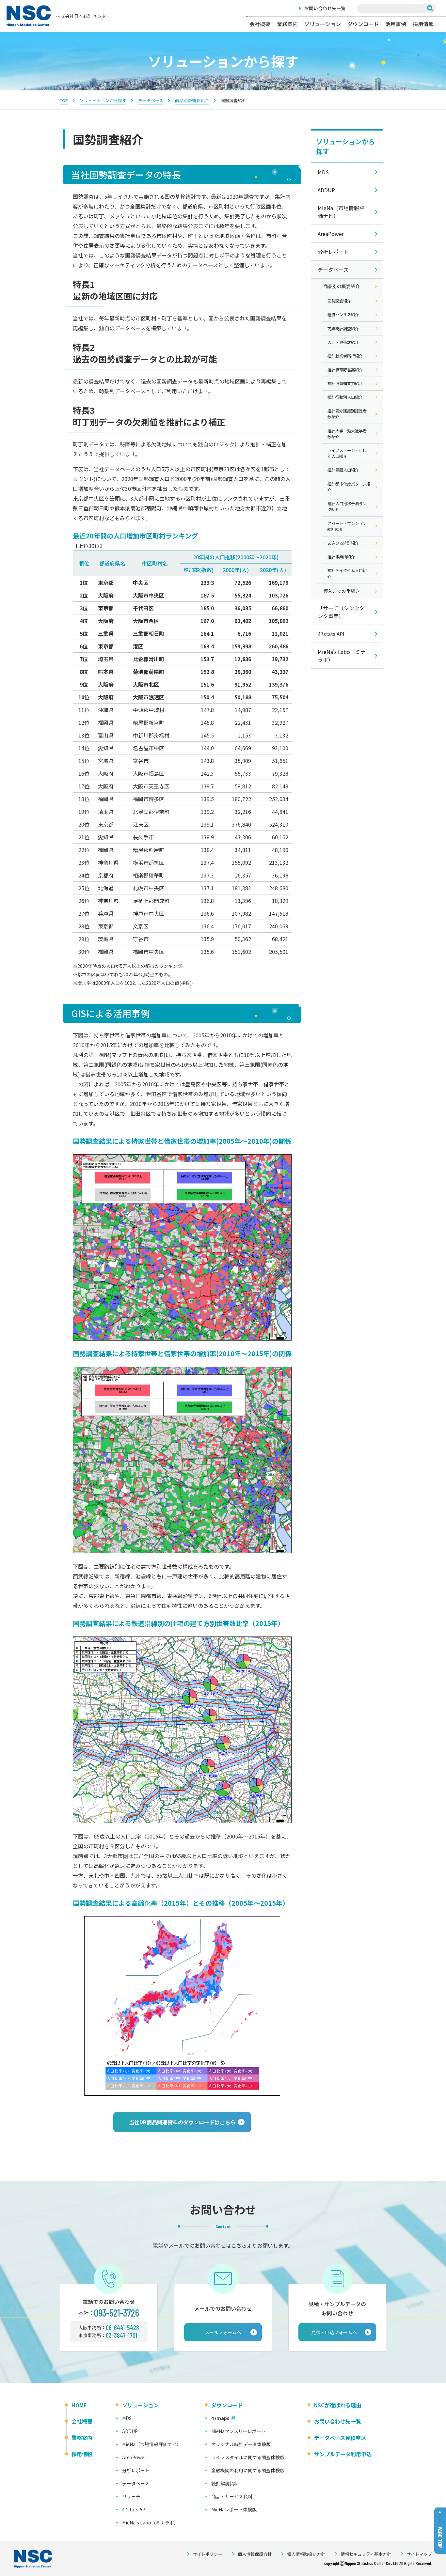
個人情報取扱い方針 (306, 2554)
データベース (151, 100)
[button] (182, 2122)
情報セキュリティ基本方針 (366, 2554)
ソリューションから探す (103, 100)
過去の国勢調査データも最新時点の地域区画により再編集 (209, 381)
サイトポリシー (207, 2554)
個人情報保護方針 (255, 2554)
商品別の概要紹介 (192, 100)
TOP (64, 100)
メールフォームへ (223, 2332)
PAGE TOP (440, 2537)
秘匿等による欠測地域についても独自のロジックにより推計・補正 (198, 444)
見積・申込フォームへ (334, 2332)
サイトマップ (419, 2554)
